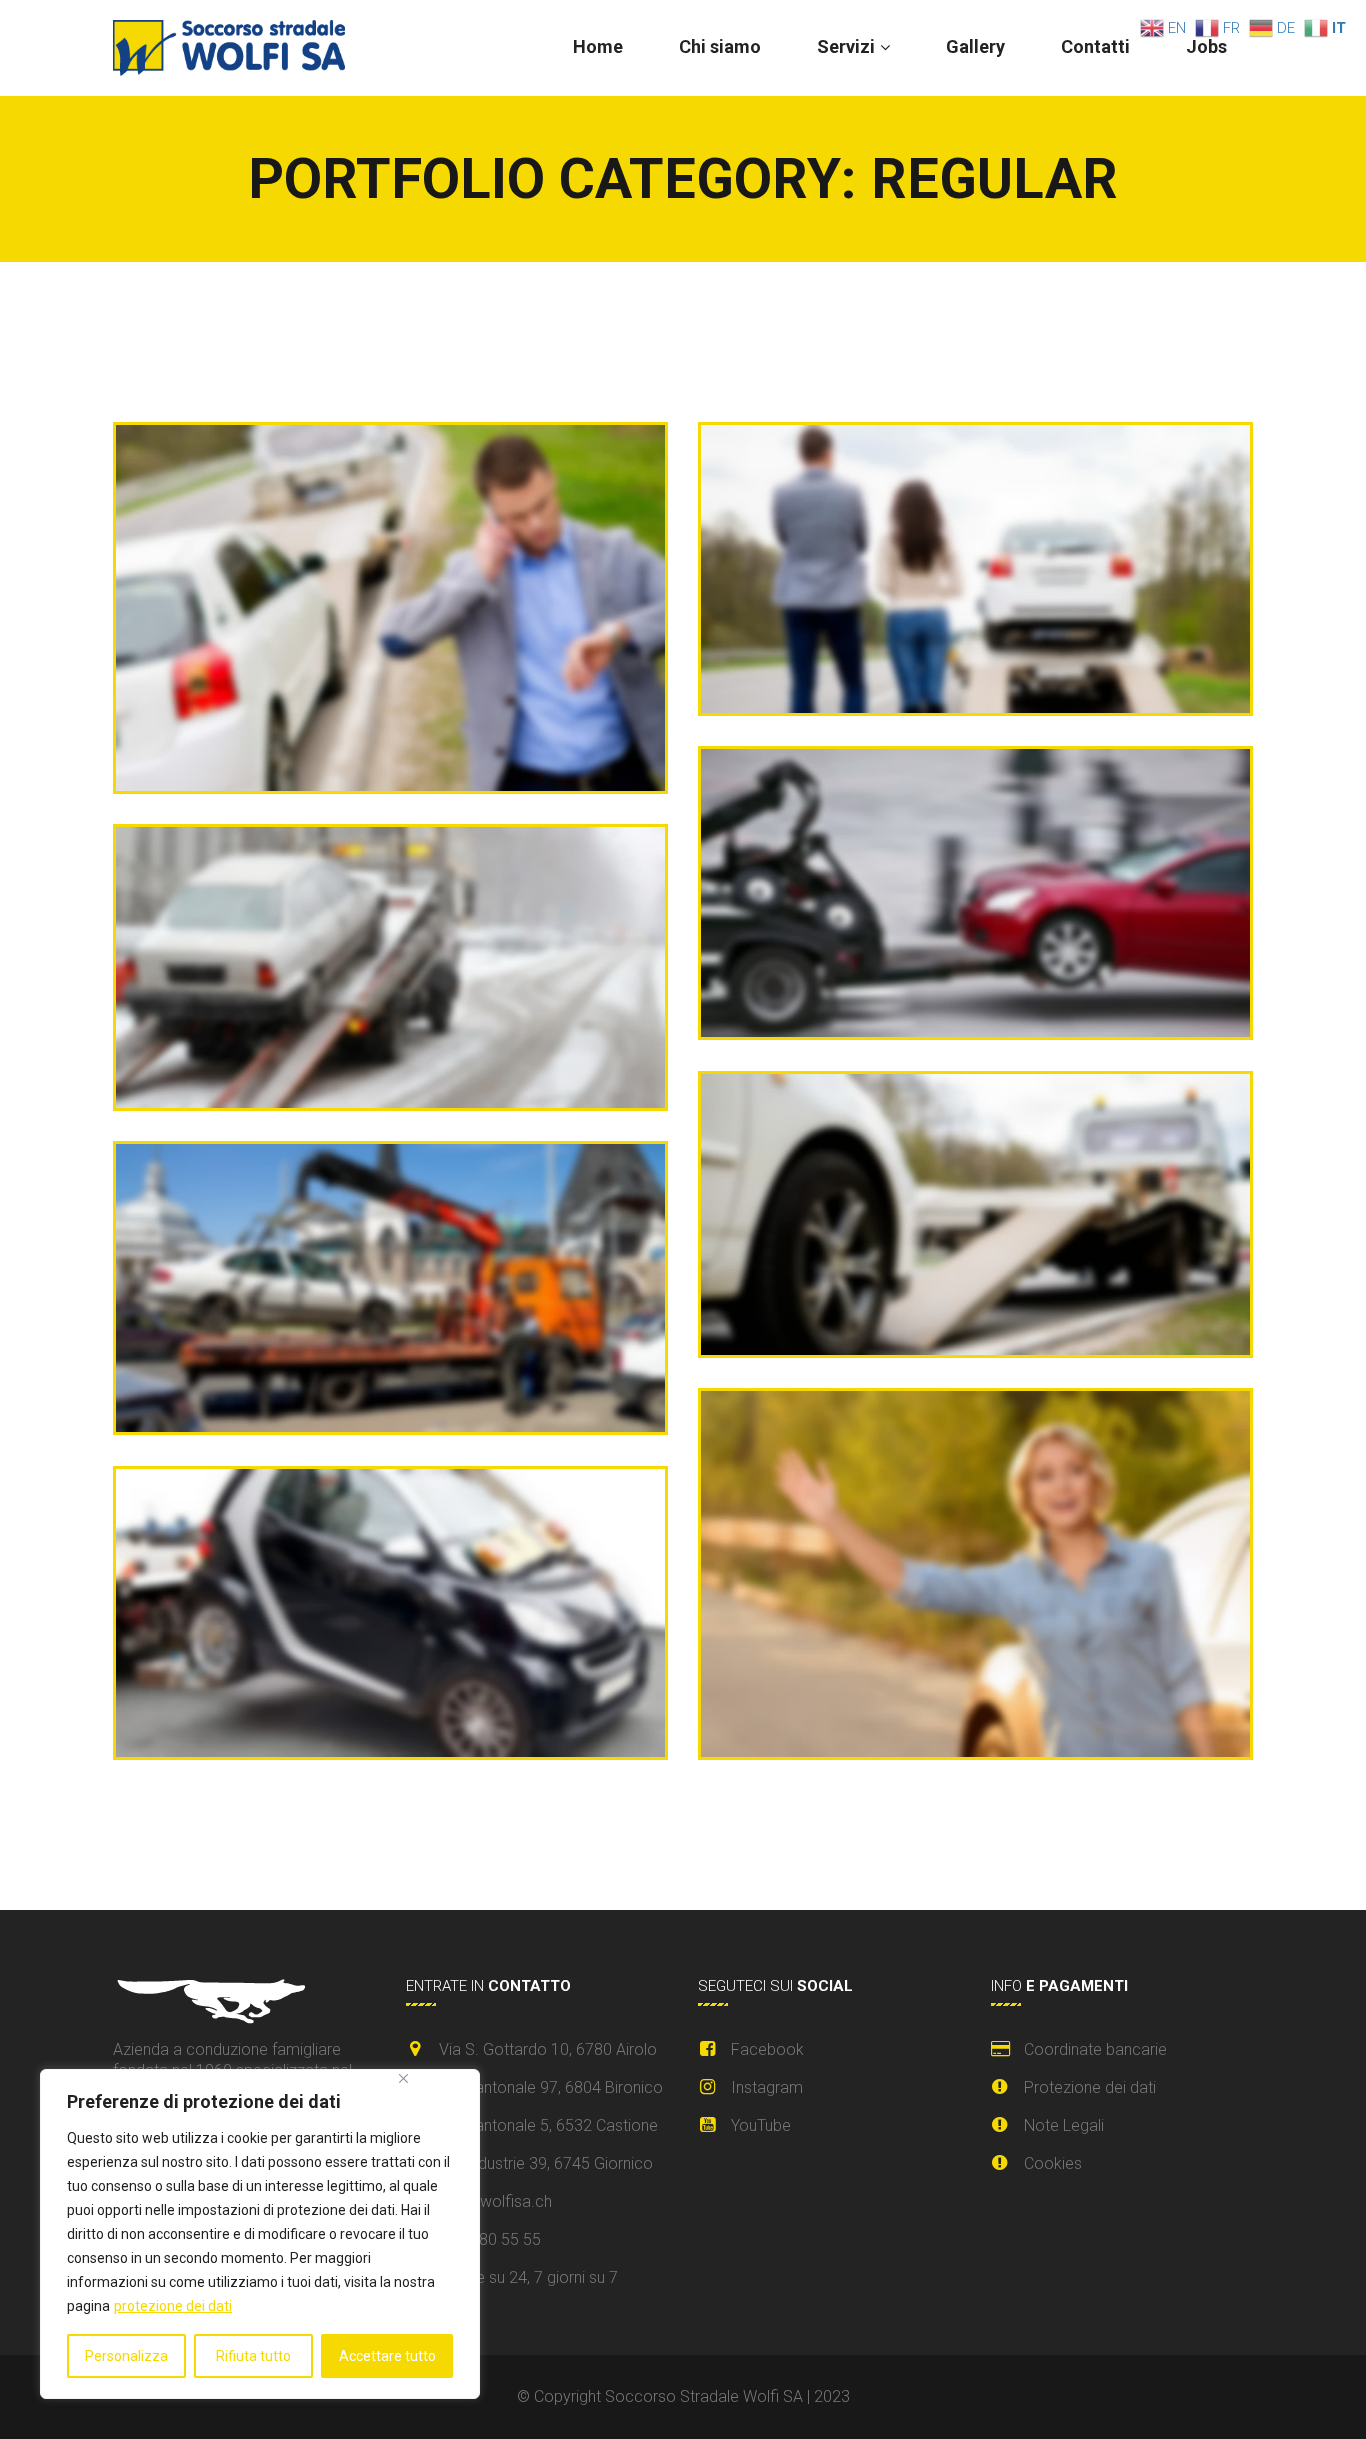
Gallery (975, 46)
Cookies (1053, 2163)
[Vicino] (403, 2078)
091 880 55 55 (490, 2239)
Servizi (846, 46)
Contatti (1095, 46)
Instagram (767, 2087)
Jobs (1206, 46)
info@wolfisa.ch (495, 2201)
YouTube (761, 2125)
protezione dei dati (173, 2306)
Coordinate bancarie (1095, 2049)
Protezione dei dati (1090, 2087)
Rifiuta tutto (253, 2356)
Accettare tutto (387, 2356)
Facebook (767, 2049)
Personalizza (126, 2356)
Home (598, 46)
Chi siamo (720, 46)
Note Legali (1064, 2125)
